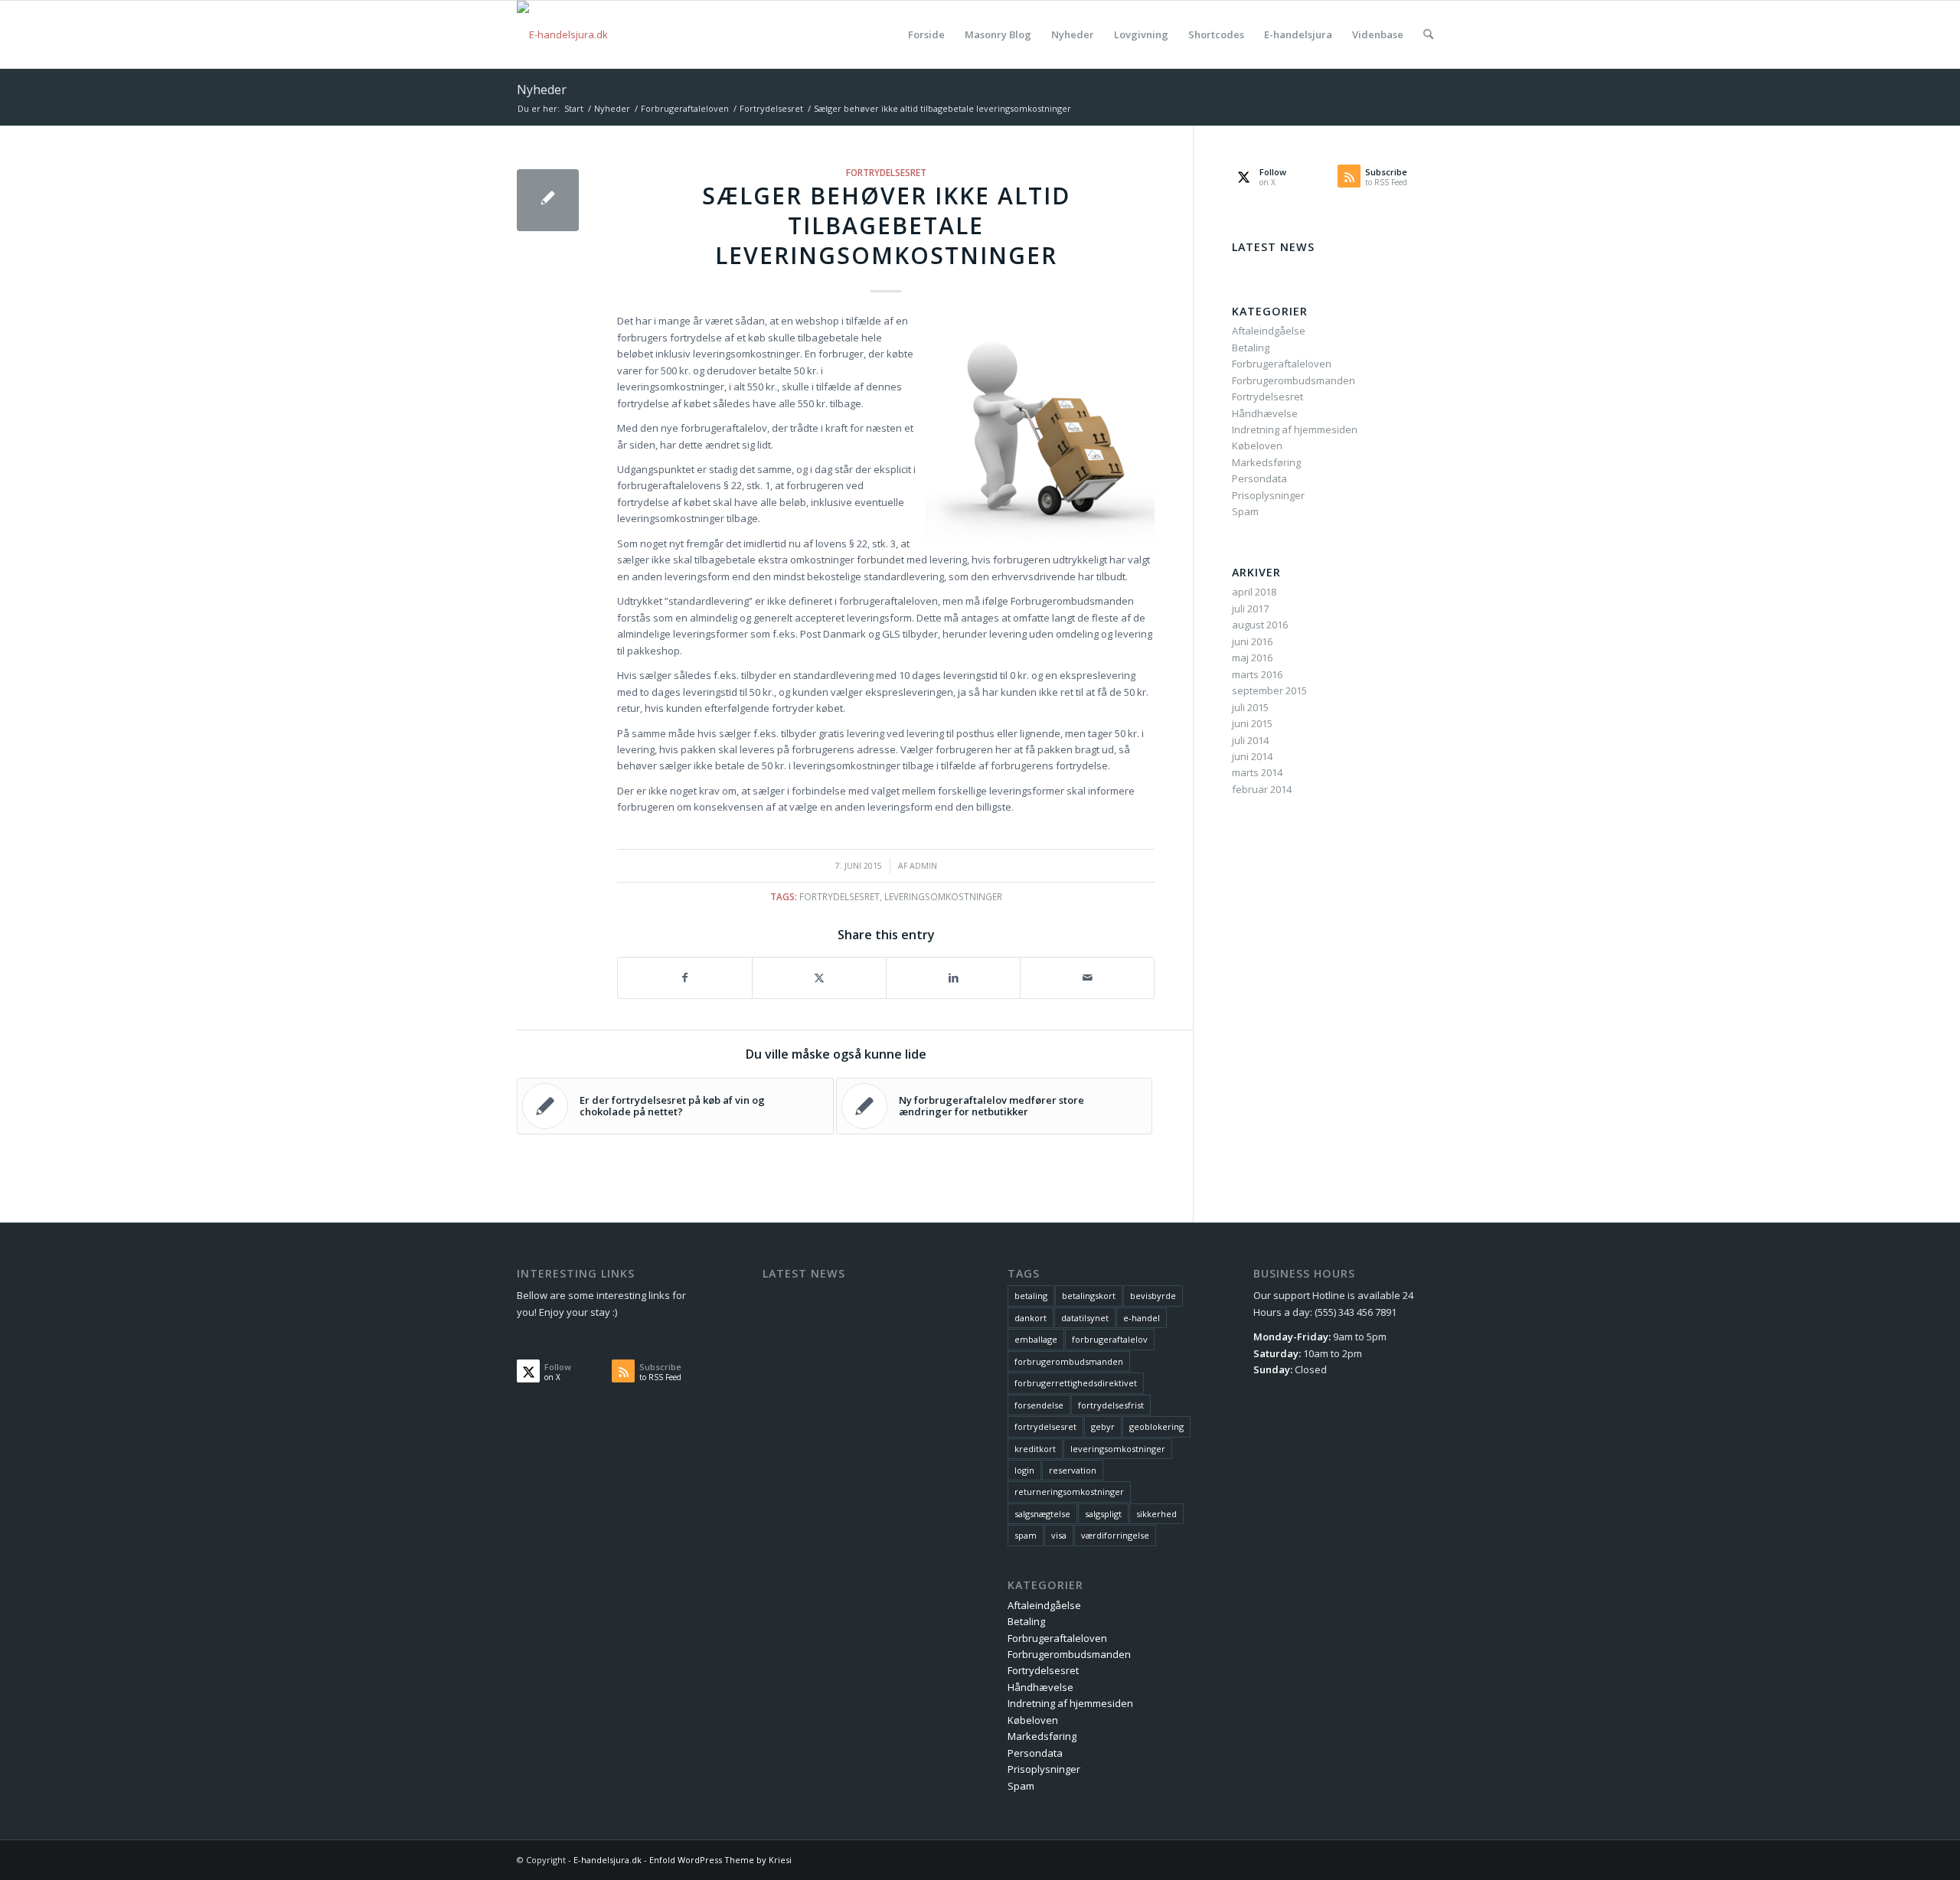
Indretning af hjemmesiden (1295, 429)
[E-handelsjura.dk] (562, 34)
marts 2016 (1257, 674)
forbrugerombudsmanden (1069, 1361)
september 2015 (1269, 690)
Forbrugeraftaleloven (1282, 364)
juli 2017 (1250, 609)
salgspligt (1103, 1514)
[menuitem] (926, 34)
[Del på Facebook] (685, 978)
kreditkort (1035, 1449)
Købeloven (1257, 446)
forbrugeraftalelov (1110, 1339)
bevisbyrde (1153, 1296)
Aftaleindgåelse (1269, 331)
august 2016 (1260, 625)
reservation (1073, 1470)
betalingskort (1089, 1296)
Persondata (1259, 478)
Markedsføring (1266, 462)
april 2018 (1254, 592)
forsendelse (1039, 1405)
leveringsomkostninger (943, 896)
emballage (1036, 1339)
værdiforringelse (1115, 1535)
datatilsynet (1085, 1318)
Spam (1245, 511)
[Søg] (1428, 34)
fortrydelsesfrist (1111, 1405)
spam (1026, 1535)
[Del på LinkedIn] (953, 978)
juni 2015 (1252, 723)
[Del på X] (819, 978)
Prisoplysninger (1268, 495)
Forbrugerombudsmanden (1294, 380)
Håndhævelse (1265, 413)
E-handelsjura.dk (608, 1860)
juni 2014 (1252, 756)
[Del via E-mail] (1087, 978)
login (1024, 1470)
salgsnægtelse (1042, 1514)
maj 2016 (1252, 658)
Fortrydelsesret (886, 172)
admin (923, 866)
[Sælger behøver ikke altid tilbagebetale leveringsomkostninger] (548, 200)
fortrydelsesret (840, 896)
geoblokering (1156, 1426)
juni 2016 (1252, 641)
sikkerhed (1156, 1514)
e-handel (1142, 1318)
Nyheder (542, 90)
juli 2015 (1250, 707)
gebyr (1103, 1426)
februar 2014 (1262, 789)
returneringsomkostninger (1069, 1492)
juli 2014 (1250, 740)
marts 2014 (1257, 772)
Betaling (1251, 348)
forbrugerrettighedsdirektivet (1076, 1383)
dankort (1031, 1318)
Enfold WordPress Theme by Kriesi (720, 1860)
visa (1059, 1535)
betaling (1031, 1296)
